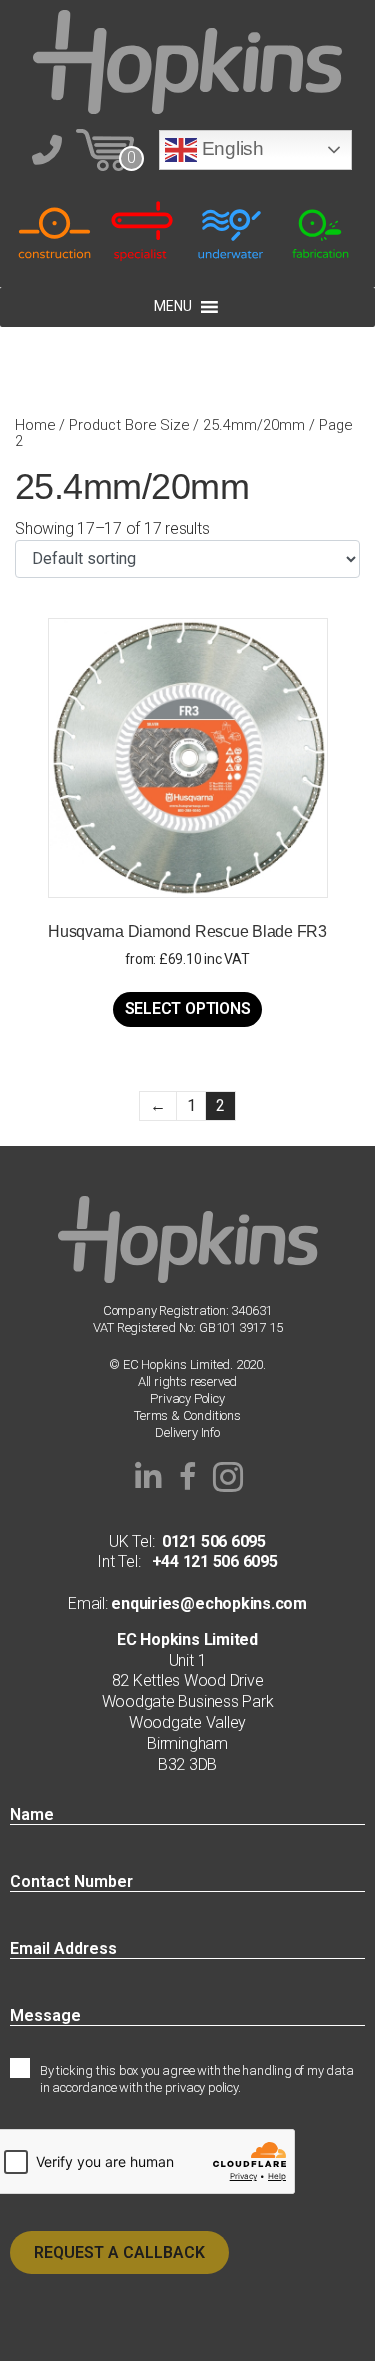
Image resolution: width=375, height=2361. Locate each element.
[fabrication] (320, 230)
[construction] (54, 230)
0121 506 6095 (214, 1541)
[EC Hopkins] (188, 60)
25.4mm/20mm (254, 425)
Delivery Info (187, 1432)
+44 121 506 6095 (208, 1561)
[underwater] (232, 230)
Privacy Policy (187, 1398)
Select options (188, 1008)
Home (35, 425)
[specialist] (143, 230)
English (230, 148)
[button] (148, 1477)
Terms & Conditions (187, 1415)
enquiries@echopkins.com (207, 1603)
